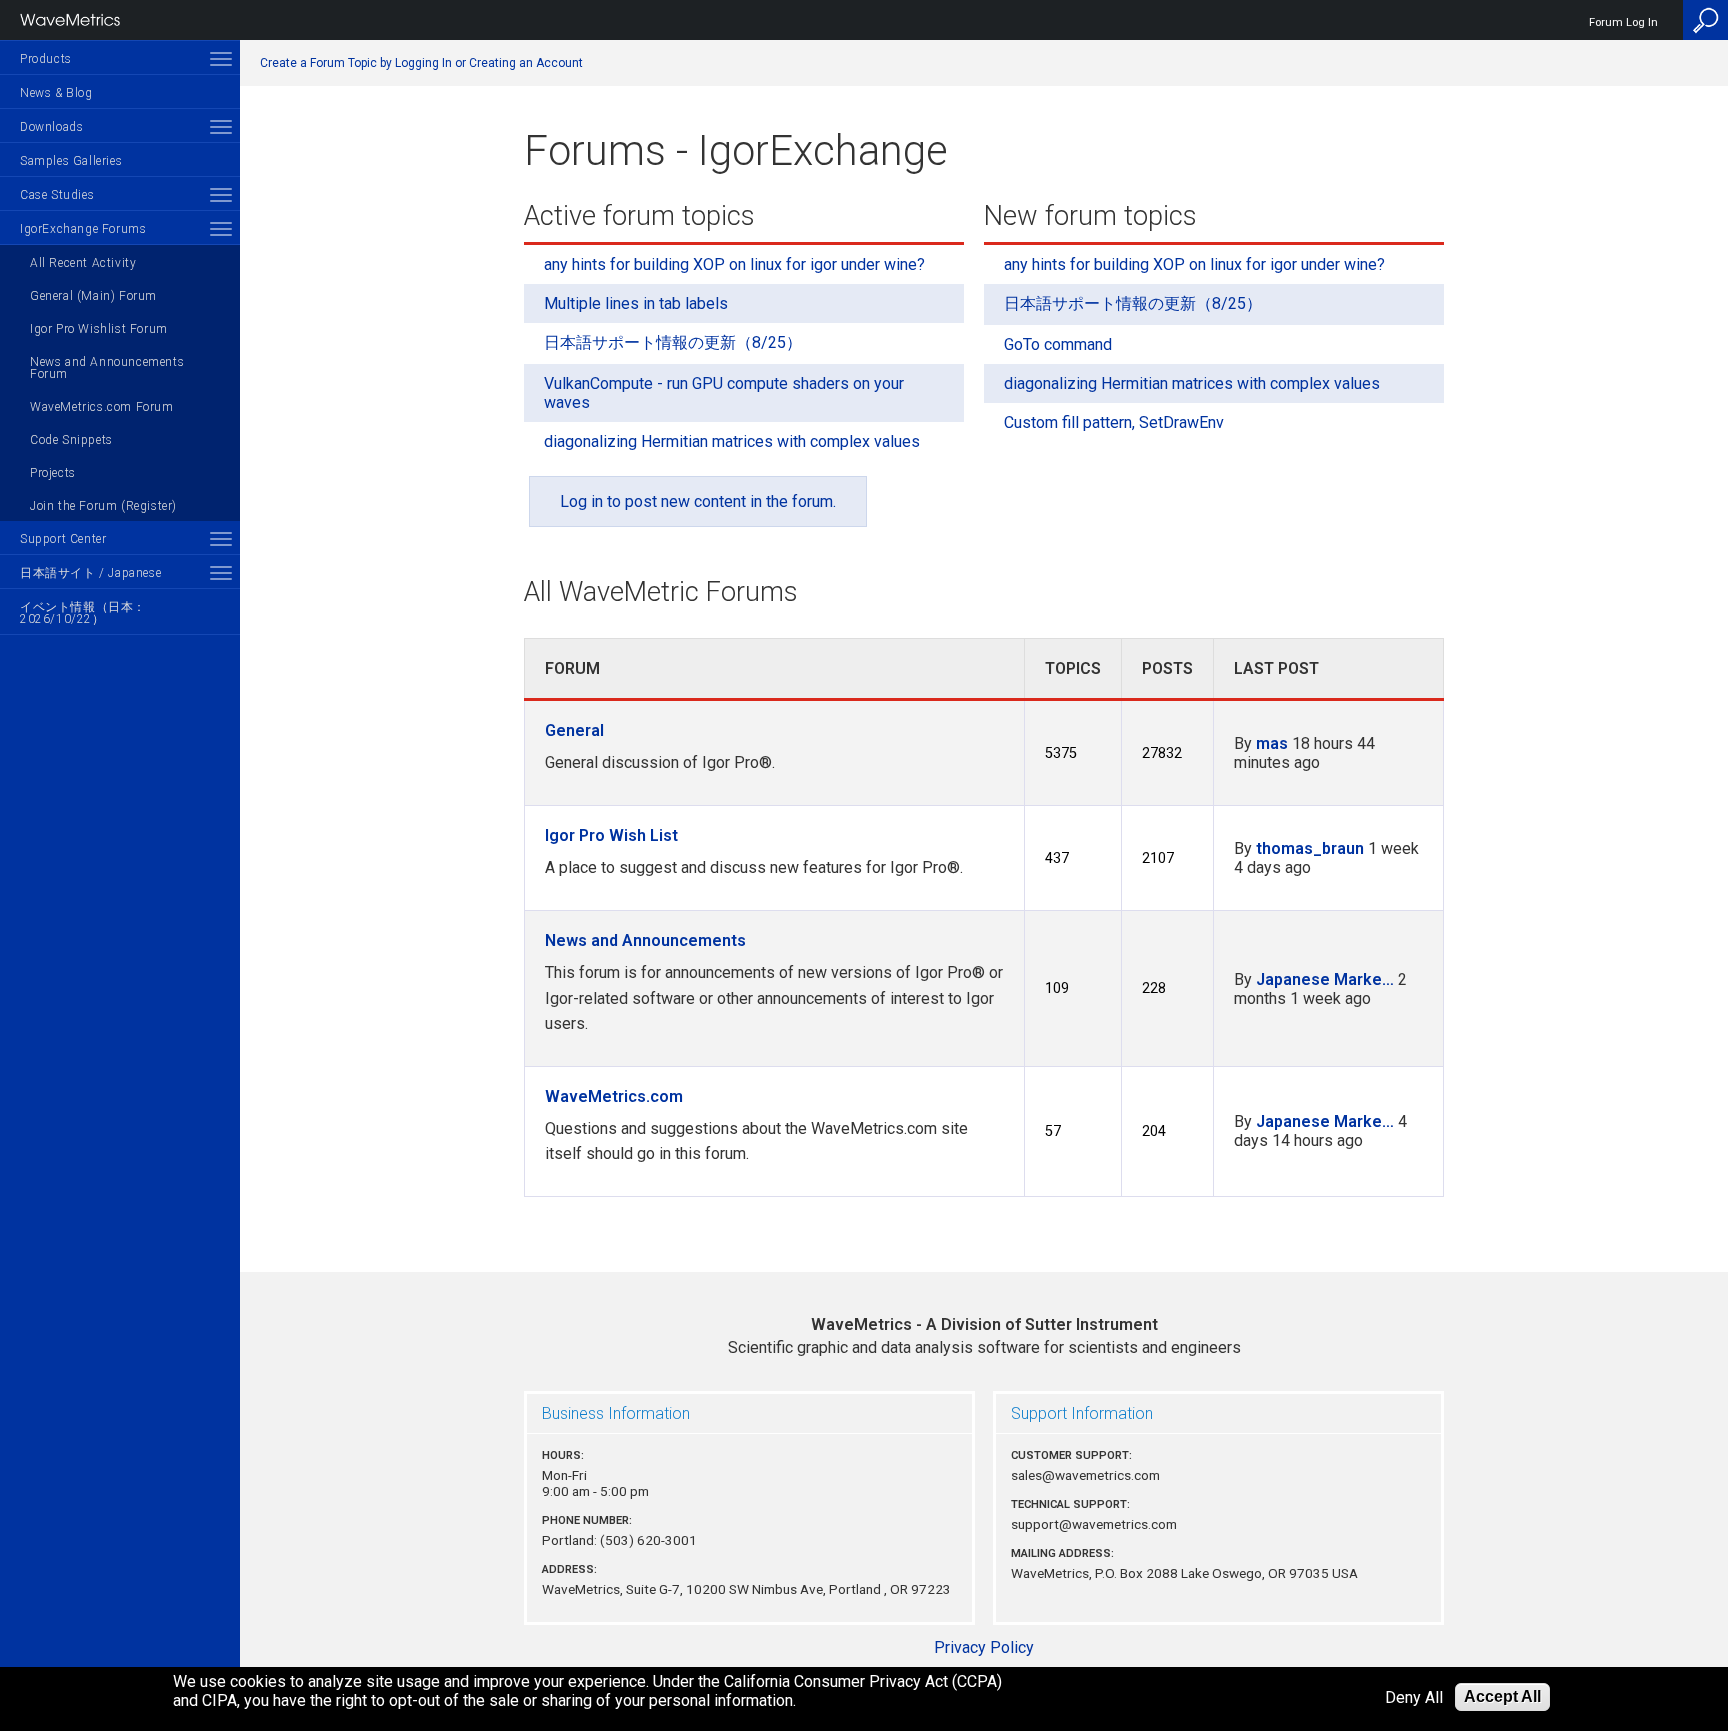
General (574, 730)
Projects (53, 473)
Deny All (1414, 1697)
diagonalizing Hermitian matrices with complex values (732, 441)
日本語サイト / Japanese (90, 573)
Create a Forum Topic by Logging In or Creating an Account (421, 63)
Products (46, 59)
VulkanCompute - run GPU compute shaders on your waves (724, 393)
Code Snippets (71, 440)
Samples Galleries (71, 161)
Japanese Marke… (1325, 979)
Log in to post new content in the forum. (698, 501)
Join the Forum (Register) (103, 506)
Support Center (63, 539)
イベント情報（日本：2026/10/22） (83, 613)
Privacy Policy (984, 1647)
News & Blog (56, 93)
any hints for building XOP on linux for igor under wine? (734, 264)
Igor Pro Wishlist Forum (99, 329)
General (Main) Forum (93, 296)
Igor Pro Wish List (611, 835)
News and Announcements (645, 940)
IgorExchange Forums (83, 229)
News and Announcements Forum (107, 368)
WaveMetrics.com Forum (102, 407)
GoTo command (1058, 344)
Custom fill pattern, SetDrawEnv (1114, 422)
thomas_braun (1310, 848)
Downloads (51, 127)
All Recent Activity (83, 263)
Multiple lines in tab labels (636, 303)
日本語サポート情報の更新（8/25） (673, 342)
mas (1272, 743)
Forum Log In (1623, 22)
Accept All (1502, 1696)
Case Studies (57, 195)
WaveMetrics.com (614, 1096)
